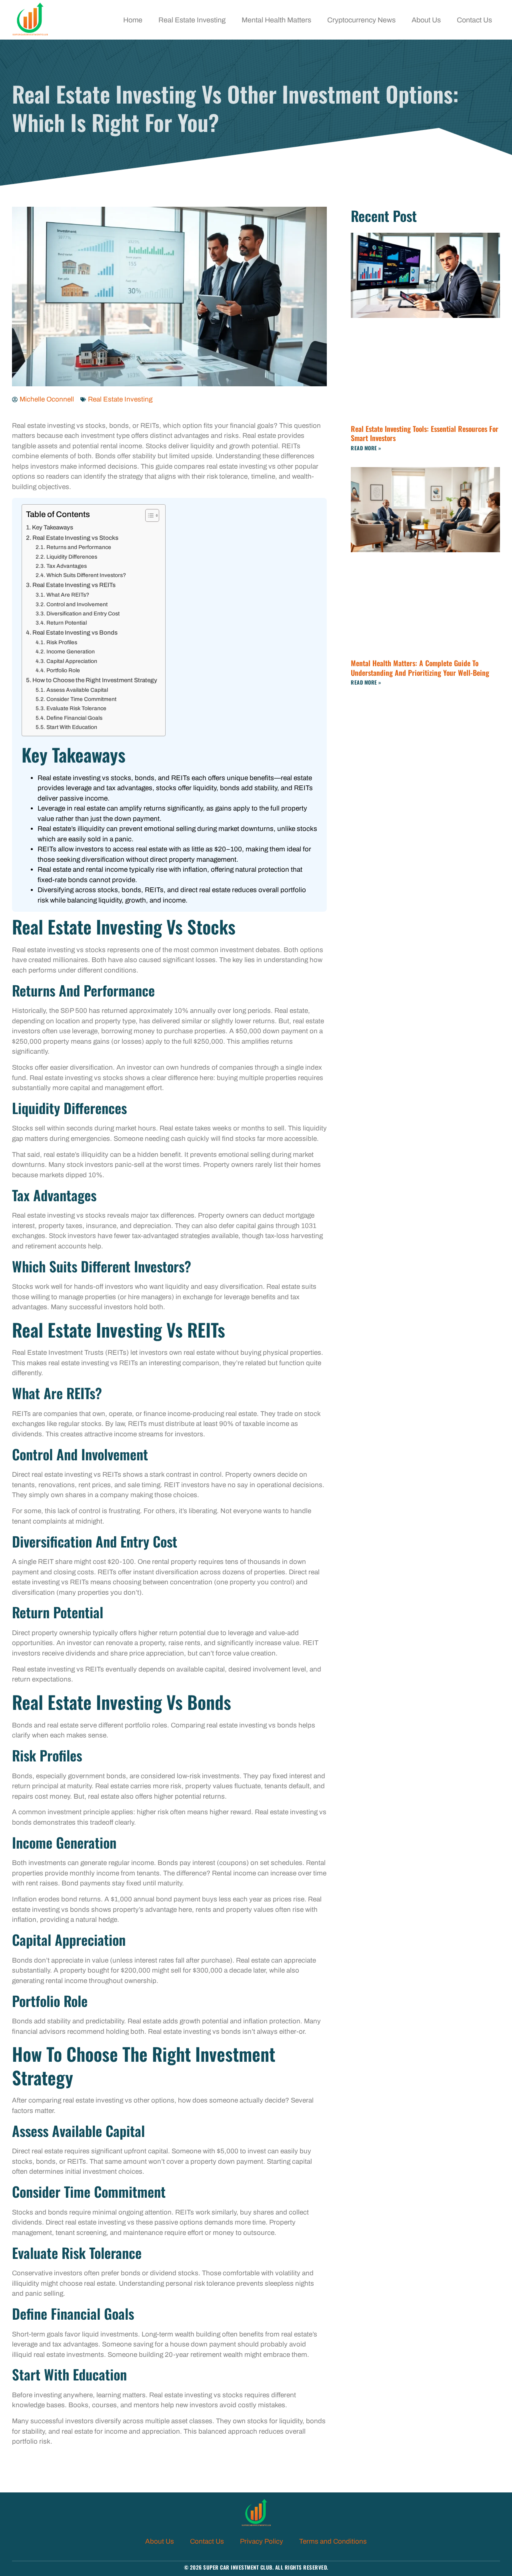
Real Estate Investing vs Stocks (75, 538)
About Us (426, 20)
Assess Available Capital (77, 690)
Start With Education (72, 727)
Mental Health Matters (276, 20)
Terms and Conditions (333, 2541)
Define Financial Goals (74, 718)
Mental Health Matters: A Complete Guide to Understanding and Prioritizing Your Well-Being (420, 668)
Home (133, 20)
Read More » (366, 448)
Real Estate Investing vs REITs (74, 585)
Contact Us (474, 20)
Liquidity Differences (72, 557)
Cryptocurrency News (361, 20)
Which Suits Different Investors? (86, 575)
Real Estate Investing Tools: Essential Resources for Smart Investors (425, 433)
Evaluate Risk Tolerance (76, 708)
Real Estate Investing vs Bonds (75, 633)
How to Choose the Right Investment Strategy (95, 680)
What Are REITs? (68, 595)
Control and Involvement (77, 604)
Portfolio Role (63, 670)
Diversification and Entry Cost (83, 614)
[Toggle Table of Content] (148, 515)
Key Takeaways (53, 527)
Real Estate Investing (192, 20)
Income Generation (71, 652)
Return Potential (67, 623)
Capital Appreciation (72, 661)
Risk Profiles (62, 642)
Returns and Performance (79, 547)
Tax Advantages (67, 566)
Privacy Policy (262, 2541)
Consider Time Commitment (81, 699)
